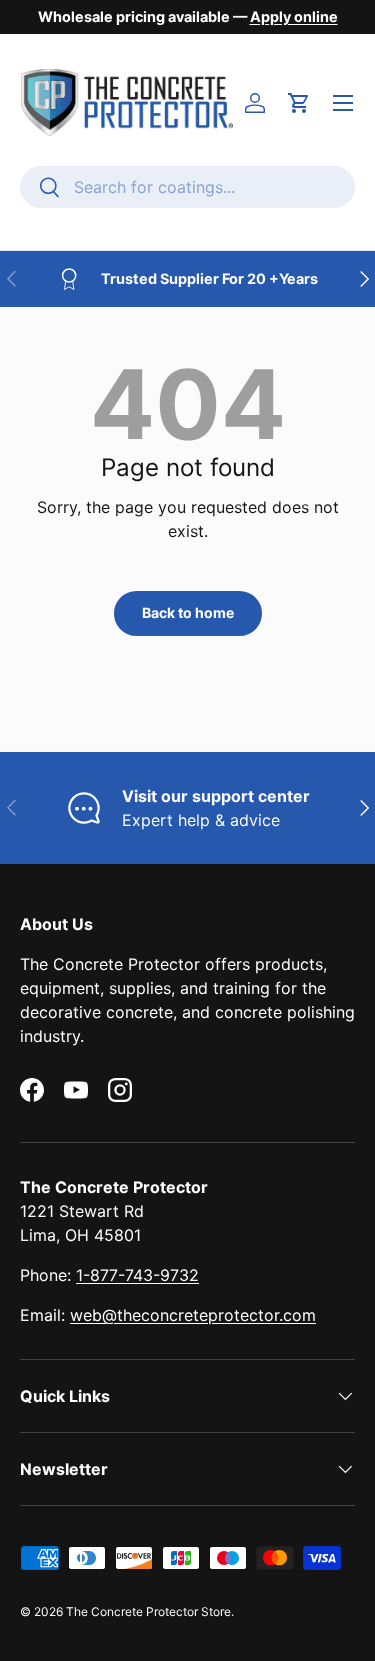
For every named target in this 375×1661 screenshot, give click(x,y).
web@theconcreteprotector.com (193, 1315)
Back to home (188, 612)
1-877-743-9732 (137, 1275)
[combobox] (187, 187)
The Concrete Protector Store (148, 1611)
